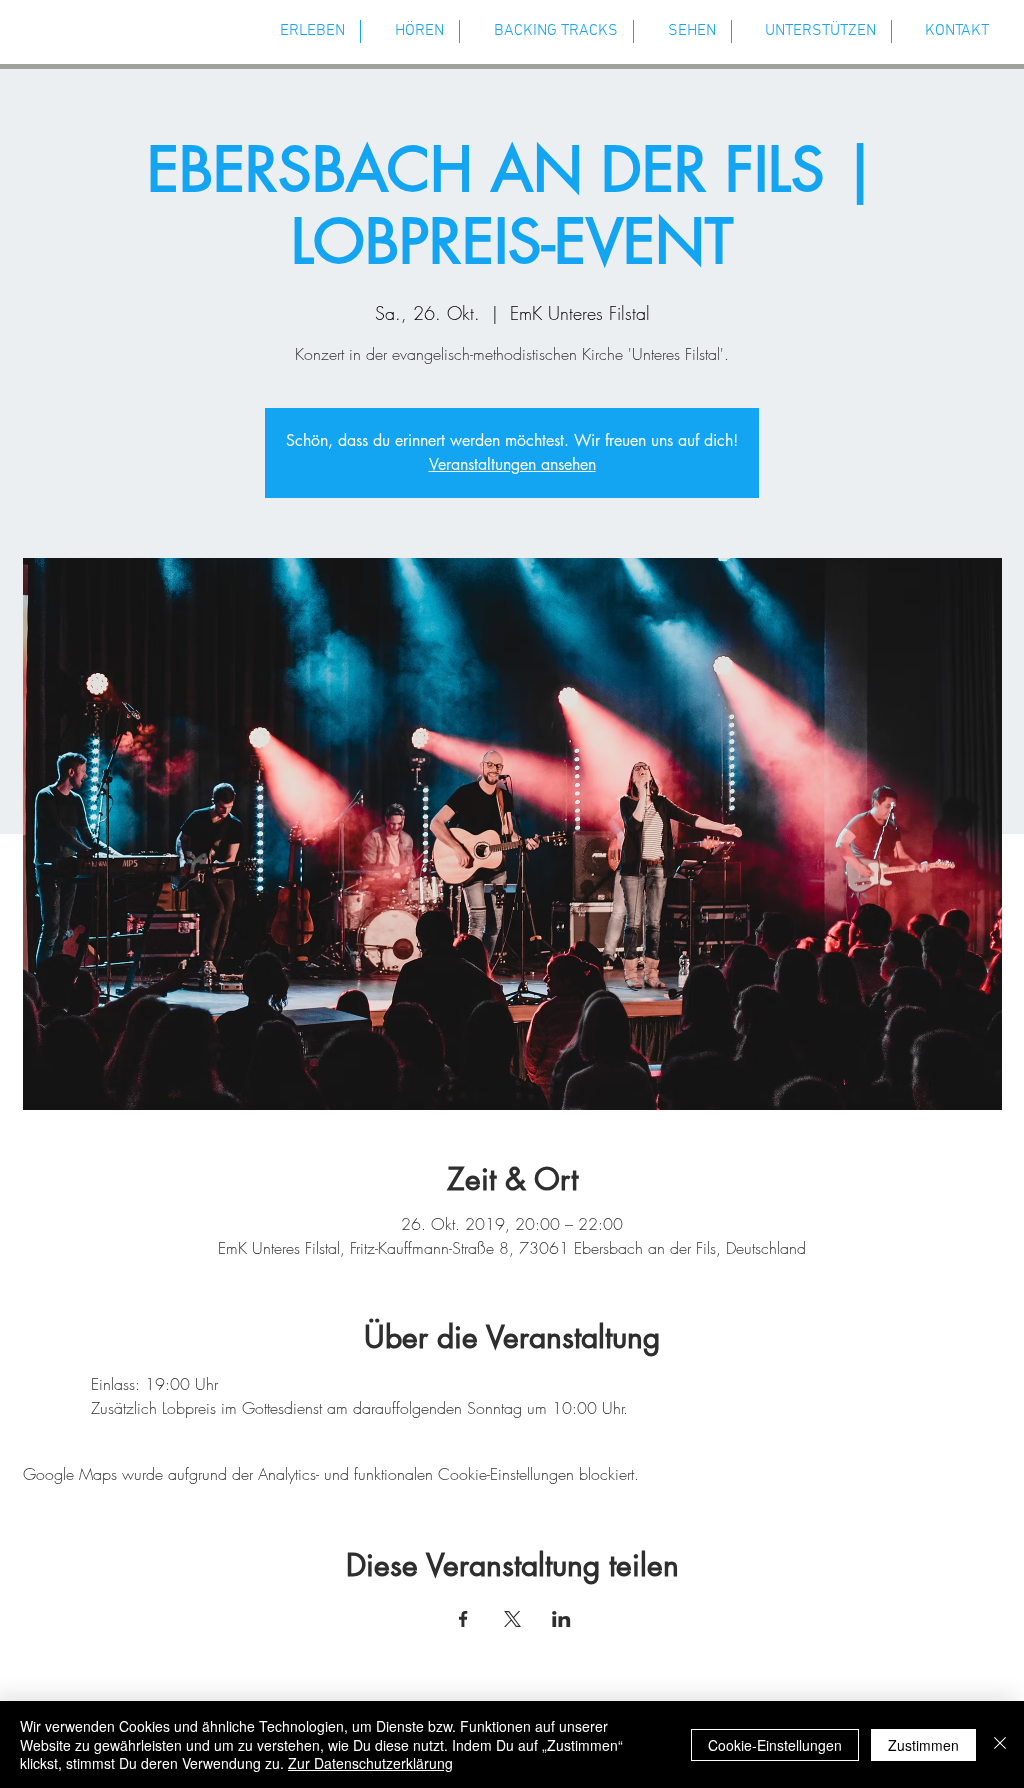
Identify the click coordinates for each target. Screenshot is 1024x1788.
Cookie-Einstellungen (775, 1745)
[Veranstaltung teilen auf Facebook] (463, 1619)
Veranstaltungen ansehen (512, 464)
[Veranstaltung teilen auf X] (512, 1619)
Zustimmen (923, 1745)
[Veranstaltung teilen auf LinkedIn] (561, 1619)
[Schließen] (1000, 1744)
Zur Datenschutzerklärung (370, 1763)
